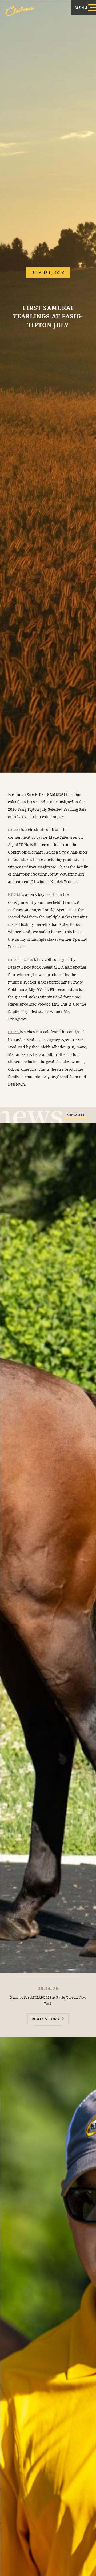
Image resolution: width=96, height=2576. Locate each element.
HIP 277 (14, 1032)
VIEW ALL (76, 1116)
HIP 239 (14, 830)
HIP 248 (14, 895)
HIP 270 (14, 960)
